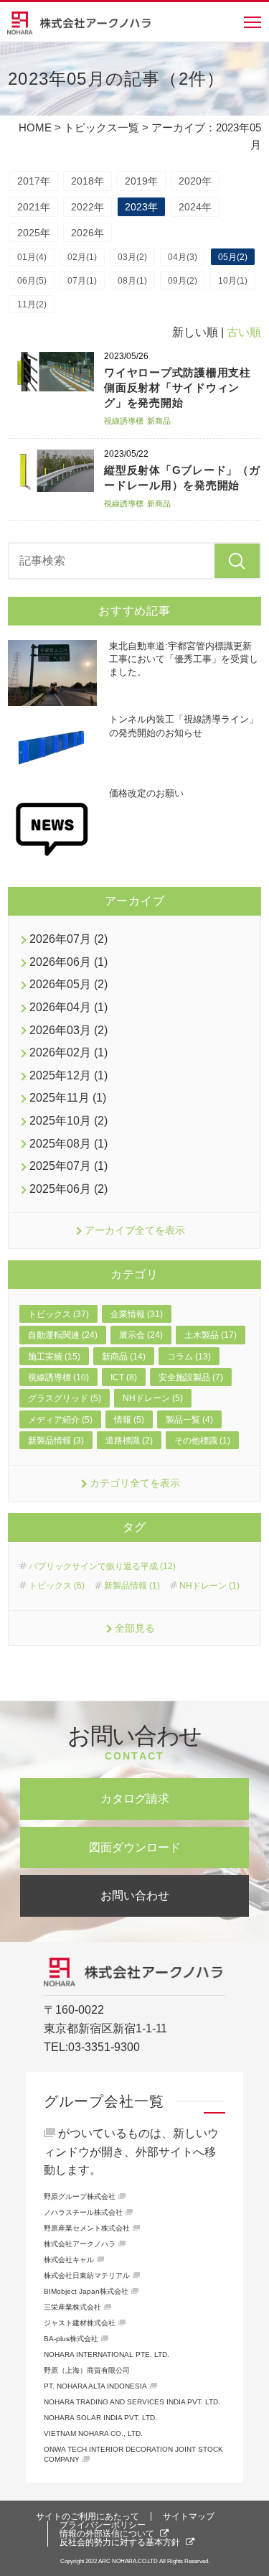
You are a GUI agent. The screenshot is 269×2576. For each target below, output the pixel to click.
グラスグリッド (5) (65, 1398)
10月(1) (233, 281)
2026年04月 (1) (69, 1007)
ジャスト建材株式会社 (80, 2323)
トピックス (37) (58, 1314)
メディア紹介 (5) (60, 1420)
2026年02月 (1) (69, 1052)
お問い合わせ (135, 1896)
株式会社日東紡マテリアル (87, 2275)
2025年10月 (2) (69, 1121)
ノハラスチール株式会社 (83, 2212)
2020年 (195, 181)
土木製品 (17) (211, 1335)
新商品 (159, 421)
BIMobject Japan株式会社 (86, 2291)
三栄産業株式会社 (72, 2307)
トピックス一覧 (102, 127)
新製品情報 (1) (132, 1586)
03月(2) (132, 257)
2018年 (88, 181)
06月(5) (32, 281)
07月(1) (82, 281)
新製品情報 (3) (56, 1441)
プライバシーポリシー (103, 2525)
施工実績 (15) (54, 1357)
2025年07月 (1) (69, 1166)
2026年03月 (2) (69, 1030)
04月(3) (183, 257)
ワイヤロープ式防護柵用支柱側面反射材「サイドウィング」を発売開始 (178, 387)
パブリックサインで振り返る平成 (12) (102, 1566)
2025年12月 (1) (69, 1075)
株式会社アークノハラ (80, 2244)
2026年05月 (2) (69, 984)
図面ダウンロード (135, 1847)
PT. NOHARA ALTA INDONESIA (95, 2386)
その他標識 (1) (202, 1441)
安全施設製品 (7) (191, 1377)
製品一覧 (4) (189, 1420)
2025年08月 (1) (69, 1144)
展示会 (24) (141, 1335)
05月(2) (233, 257)
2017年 (34, 181)
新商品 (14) (124, 1357)
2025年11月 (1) (68, 1098)
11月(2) (32, 304)
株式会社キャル (69, 2260)
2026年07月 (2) (69, 939)
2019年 (141, 181)
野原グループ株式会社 (80, 2196)
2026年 (88, 233)
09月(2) (183, 281)
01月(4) (32, 257)
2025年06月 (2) (69, 1189)
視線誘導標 (124, 421)
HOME (35, 127)
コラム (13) (189, 1357)
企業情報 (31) (137, 1314)
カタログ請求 (135, 1799)
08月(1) (132, 281)
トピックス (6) (57, 1586)
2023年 (141, 207)
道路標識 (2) (129, 1441)
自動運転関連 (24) (63, 1335)
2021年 (34, 207)
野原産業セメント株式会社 (87, 2228)
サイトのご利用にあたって (88, 2516)
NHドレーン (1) (209, 1586)
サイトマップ (189, 2516)
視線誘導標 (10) (58, 1377)
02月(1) (82, 257)
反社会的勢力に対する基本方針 (120, 2542)
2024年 (195, 207)
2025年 (34, 233)
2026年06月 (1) (69, 962)
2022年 (88, 207)
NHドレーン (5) (153, 1398)
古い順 (244, 332)
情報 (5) (129, 1420)
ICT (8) (124, 1377)
